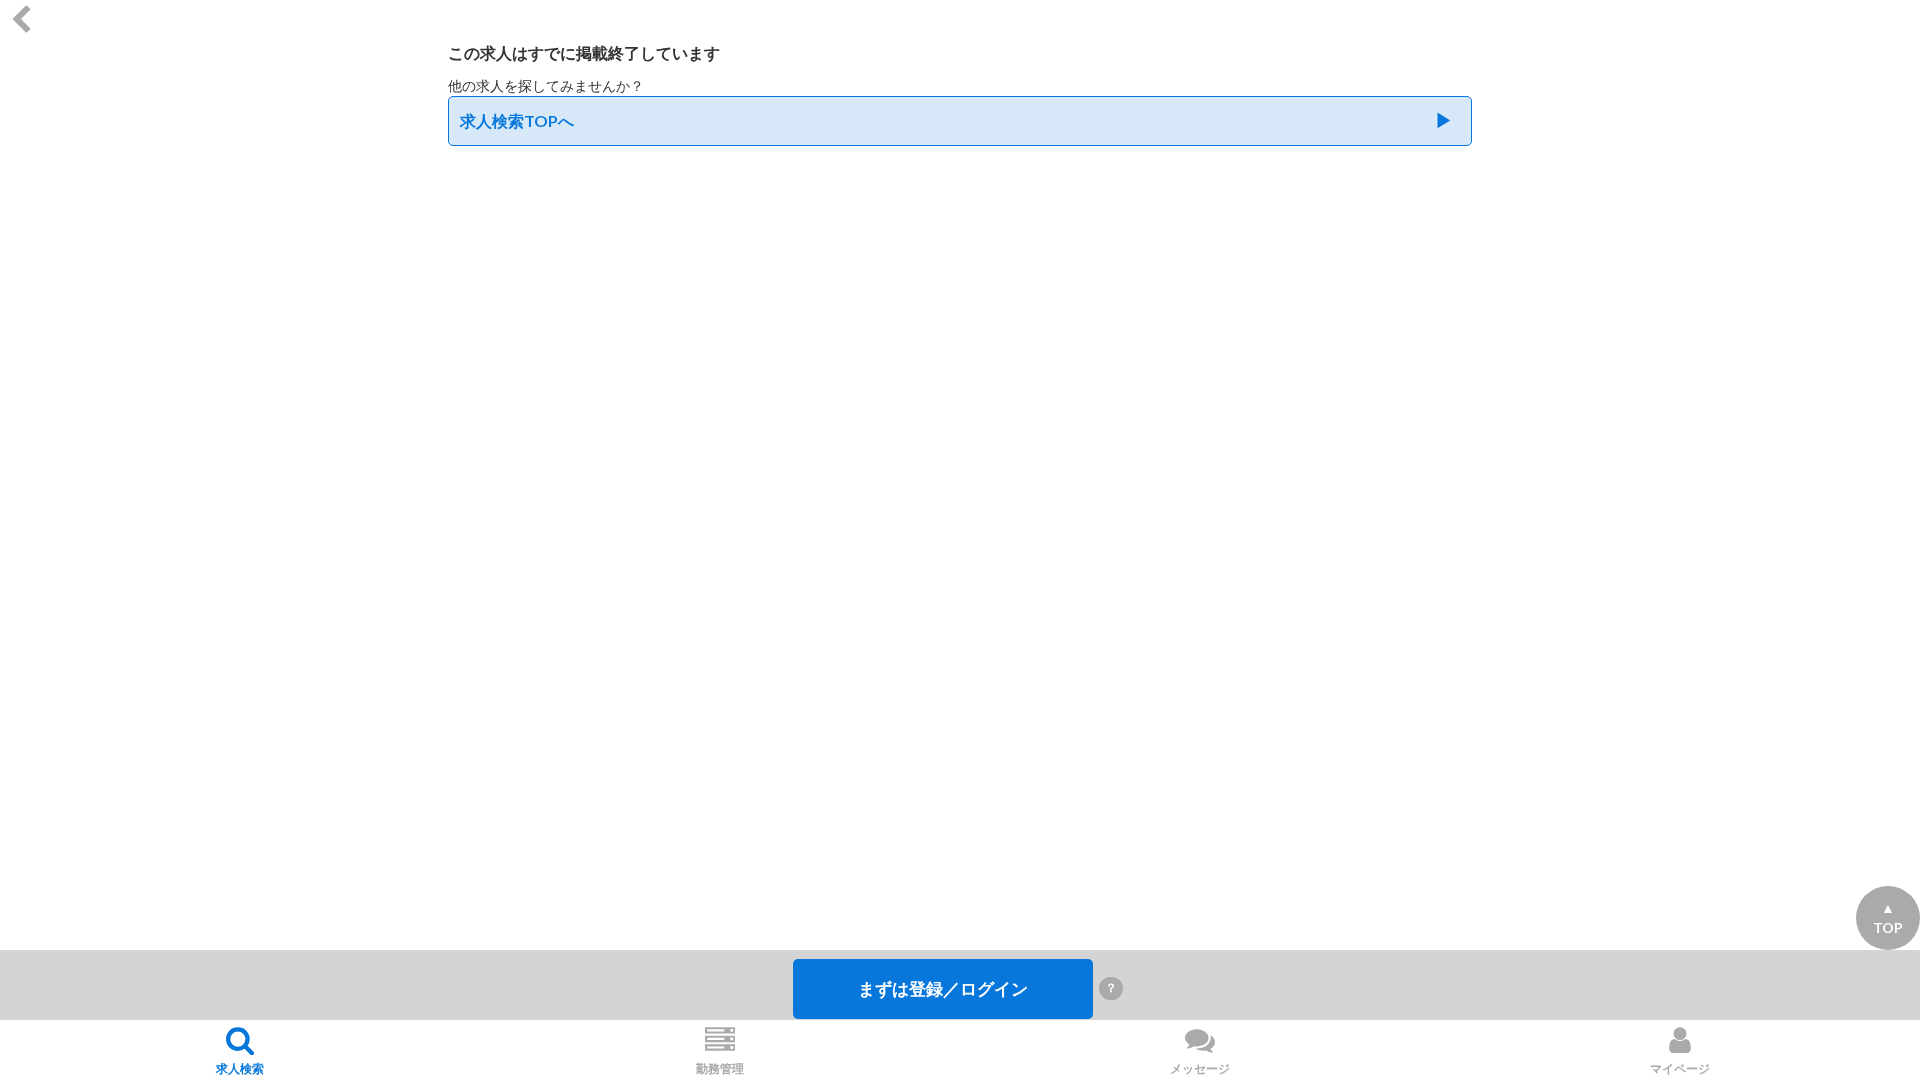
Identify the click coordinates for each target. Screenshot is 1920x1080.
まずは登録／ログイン (943, 988)
